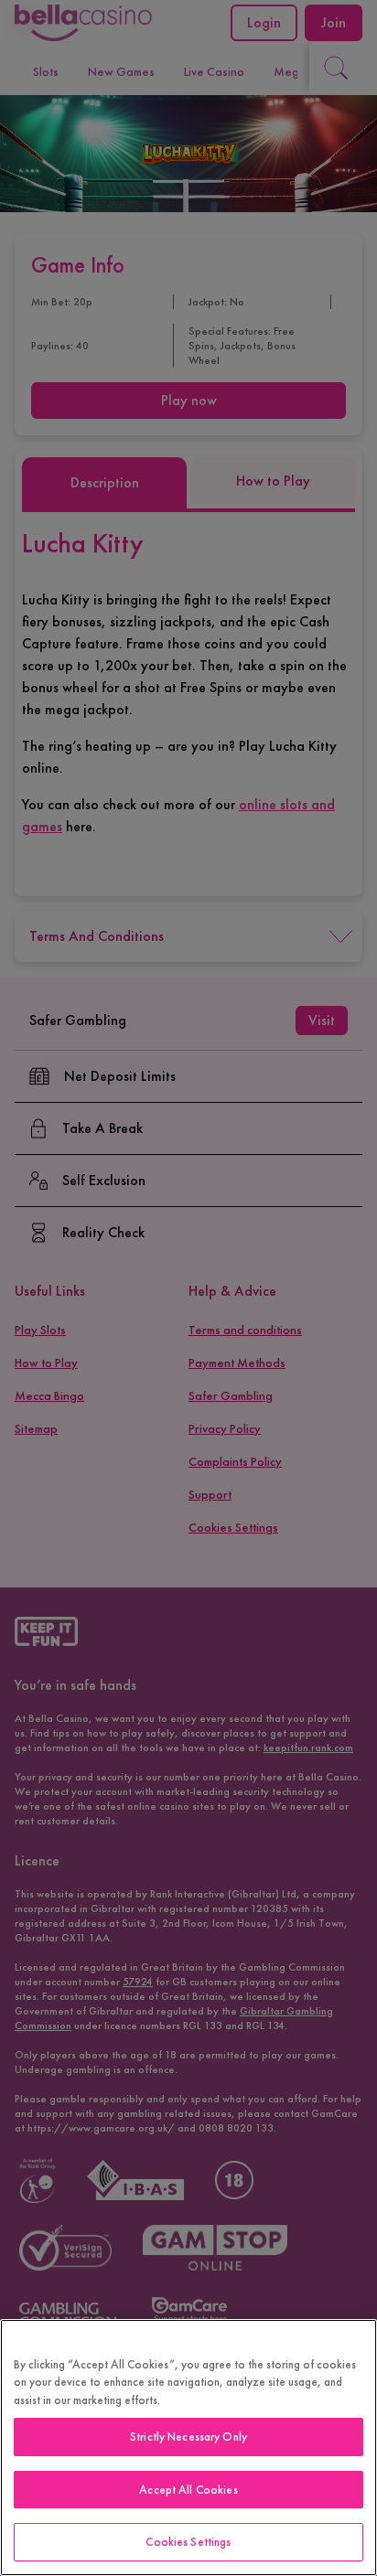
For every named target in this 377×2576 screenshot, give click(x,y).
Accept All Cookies (188, 2490)
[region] (188, 2448)
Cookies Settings (188, 2542)
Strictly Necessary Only (188, 2437)
